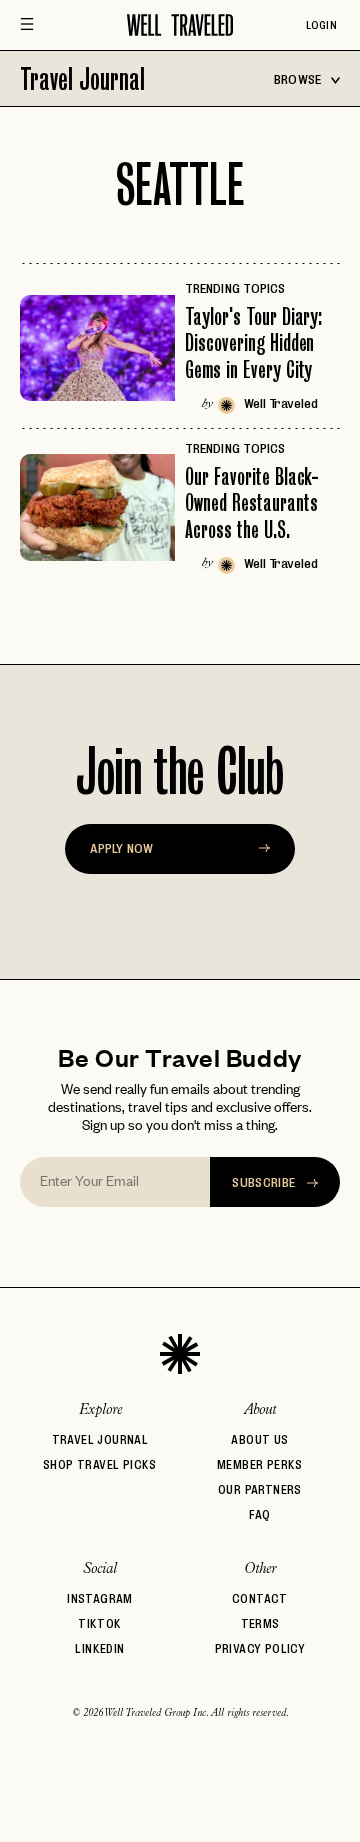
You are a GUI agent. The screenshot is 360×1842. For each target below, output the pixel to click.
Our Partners (260, 1489)
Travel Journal (82, 78)
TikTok (99, 1623)
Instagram (100, 1598)
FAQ (259, 1514)
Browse (299, 79)
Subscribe (265, 1182)
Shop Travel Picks (100, 1464)
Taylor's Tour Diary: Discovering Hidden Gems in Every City (253, 343)
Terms (260, 1623)
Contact (260, 1598)
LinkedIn (99, 1648)
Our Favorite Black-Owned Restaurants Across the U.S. (252, 503)
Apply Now (121, 848)
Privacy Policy (260, 1648)
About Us (259, 1439)
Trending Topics (235, 288)
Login (322, 25)
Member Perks (260, 1464)
